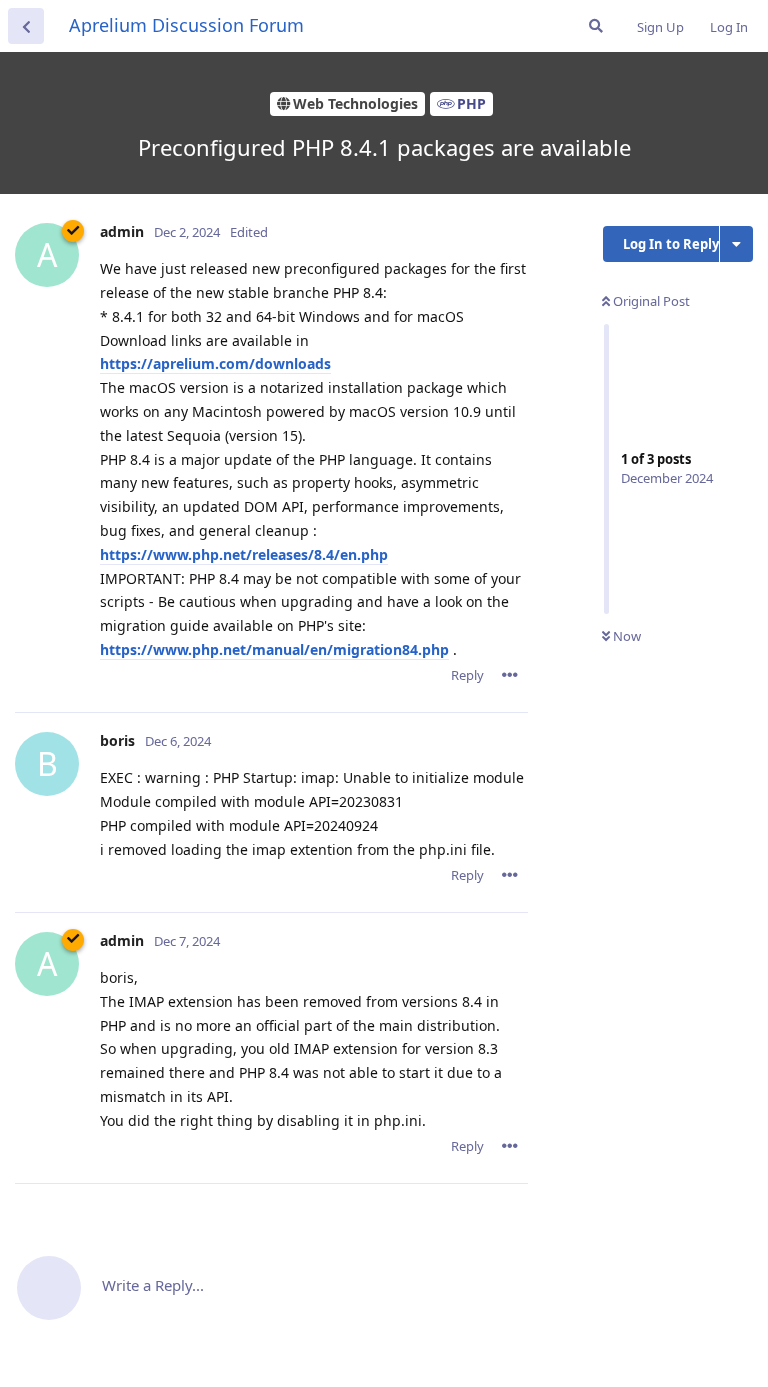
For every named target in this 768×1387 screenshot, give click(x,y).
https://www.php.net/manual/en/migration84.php (274, 649)
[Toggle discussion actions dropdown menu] (736, 244)
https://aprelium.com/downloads (215, 363)
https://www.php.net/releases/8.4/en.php (244, 554)
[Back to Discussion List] (26, 26)
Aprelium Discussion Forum (186, 25)
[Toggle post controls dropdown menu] (510, 675)
